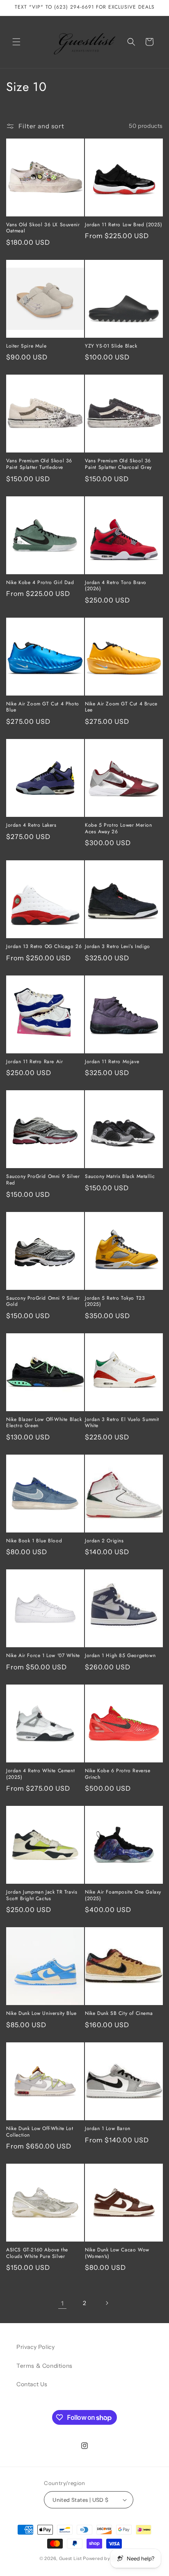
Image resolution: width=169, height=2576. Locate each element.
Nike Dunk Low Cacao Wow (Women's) (117, 2253)
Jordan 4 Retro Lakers (31, 825)
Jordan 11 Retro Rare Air (34, 1062)
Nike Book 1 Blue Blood (34, 1541)
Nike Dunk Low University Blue (41, 2014)
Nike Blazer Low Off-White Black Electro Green (44, 1423)
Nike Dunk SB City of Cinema (119, 2014)
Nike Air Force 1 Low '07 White (43, 1656)
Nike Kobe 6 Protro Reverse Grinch (118, 1774)
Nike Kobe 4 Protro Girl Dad (40, 583)
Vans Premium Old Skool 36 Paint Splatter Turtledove (39, 464)
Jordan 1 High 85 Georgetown (120, 1656)
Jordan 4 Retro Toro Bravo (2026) (116, 586)
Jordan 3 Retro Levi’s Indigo (118, 947)
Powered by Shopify (106, 2558)
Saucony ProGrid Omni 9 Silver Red (43, 1180)
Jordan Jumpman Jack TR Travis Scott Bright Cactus (42, 1895)
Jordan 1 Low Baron (108, 2129)
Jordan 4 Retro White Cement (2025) (40, 1774)
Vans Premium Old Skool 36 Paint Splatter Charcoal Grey (118, 464)
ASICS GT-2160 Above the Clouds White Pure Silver (37, 2253)
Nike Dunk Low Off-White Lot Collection (40, 2132)
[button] (16, 42)
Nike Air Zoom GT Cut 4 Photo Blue (43, 707)
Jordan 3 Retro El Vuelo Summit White (122, 1423)
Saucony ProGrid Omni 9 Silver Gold (43, 1302)
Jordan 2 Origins (104, 1541)
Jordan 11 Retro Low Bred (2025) (124, 225)
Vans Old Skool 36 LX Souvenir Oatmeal (43, 228)
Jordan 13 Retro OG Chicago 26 (44, 947)
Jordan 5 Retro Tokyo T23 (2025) (115, 1302)
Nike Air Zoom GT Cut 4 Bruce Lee (121, 707)
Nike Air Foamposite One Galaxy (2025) (123, 1895)
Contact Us (32, 2384)
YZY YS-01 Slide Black (111, 346)
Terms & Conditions (45, 2366)
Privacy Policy (35, 2347)
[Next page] (107, 2303)
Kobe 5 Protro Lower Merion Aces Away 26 (119, 829)
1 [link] (63, 2303)
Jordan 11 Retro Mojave (112, 1062)
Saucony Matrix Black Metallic (120, 1177)
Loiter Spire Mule (26, 346)
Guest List (71, 2558)
